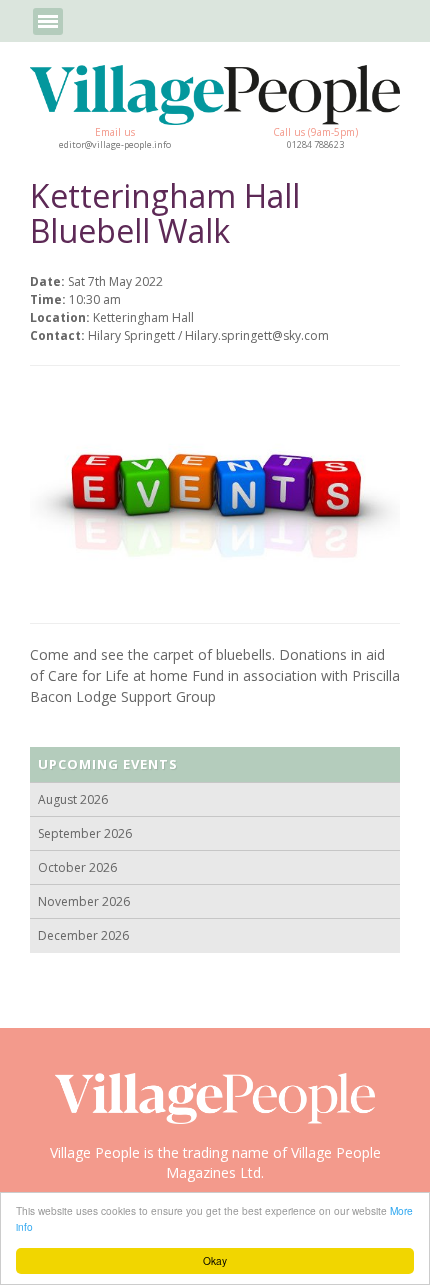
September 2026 (85, 833)
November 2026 (84, 901)
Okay (215, 1260)
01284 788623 (315, 145)
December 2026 (83, 935)
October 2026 (77, 867)
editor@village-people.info (115, 145)
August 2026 (73, 799)
